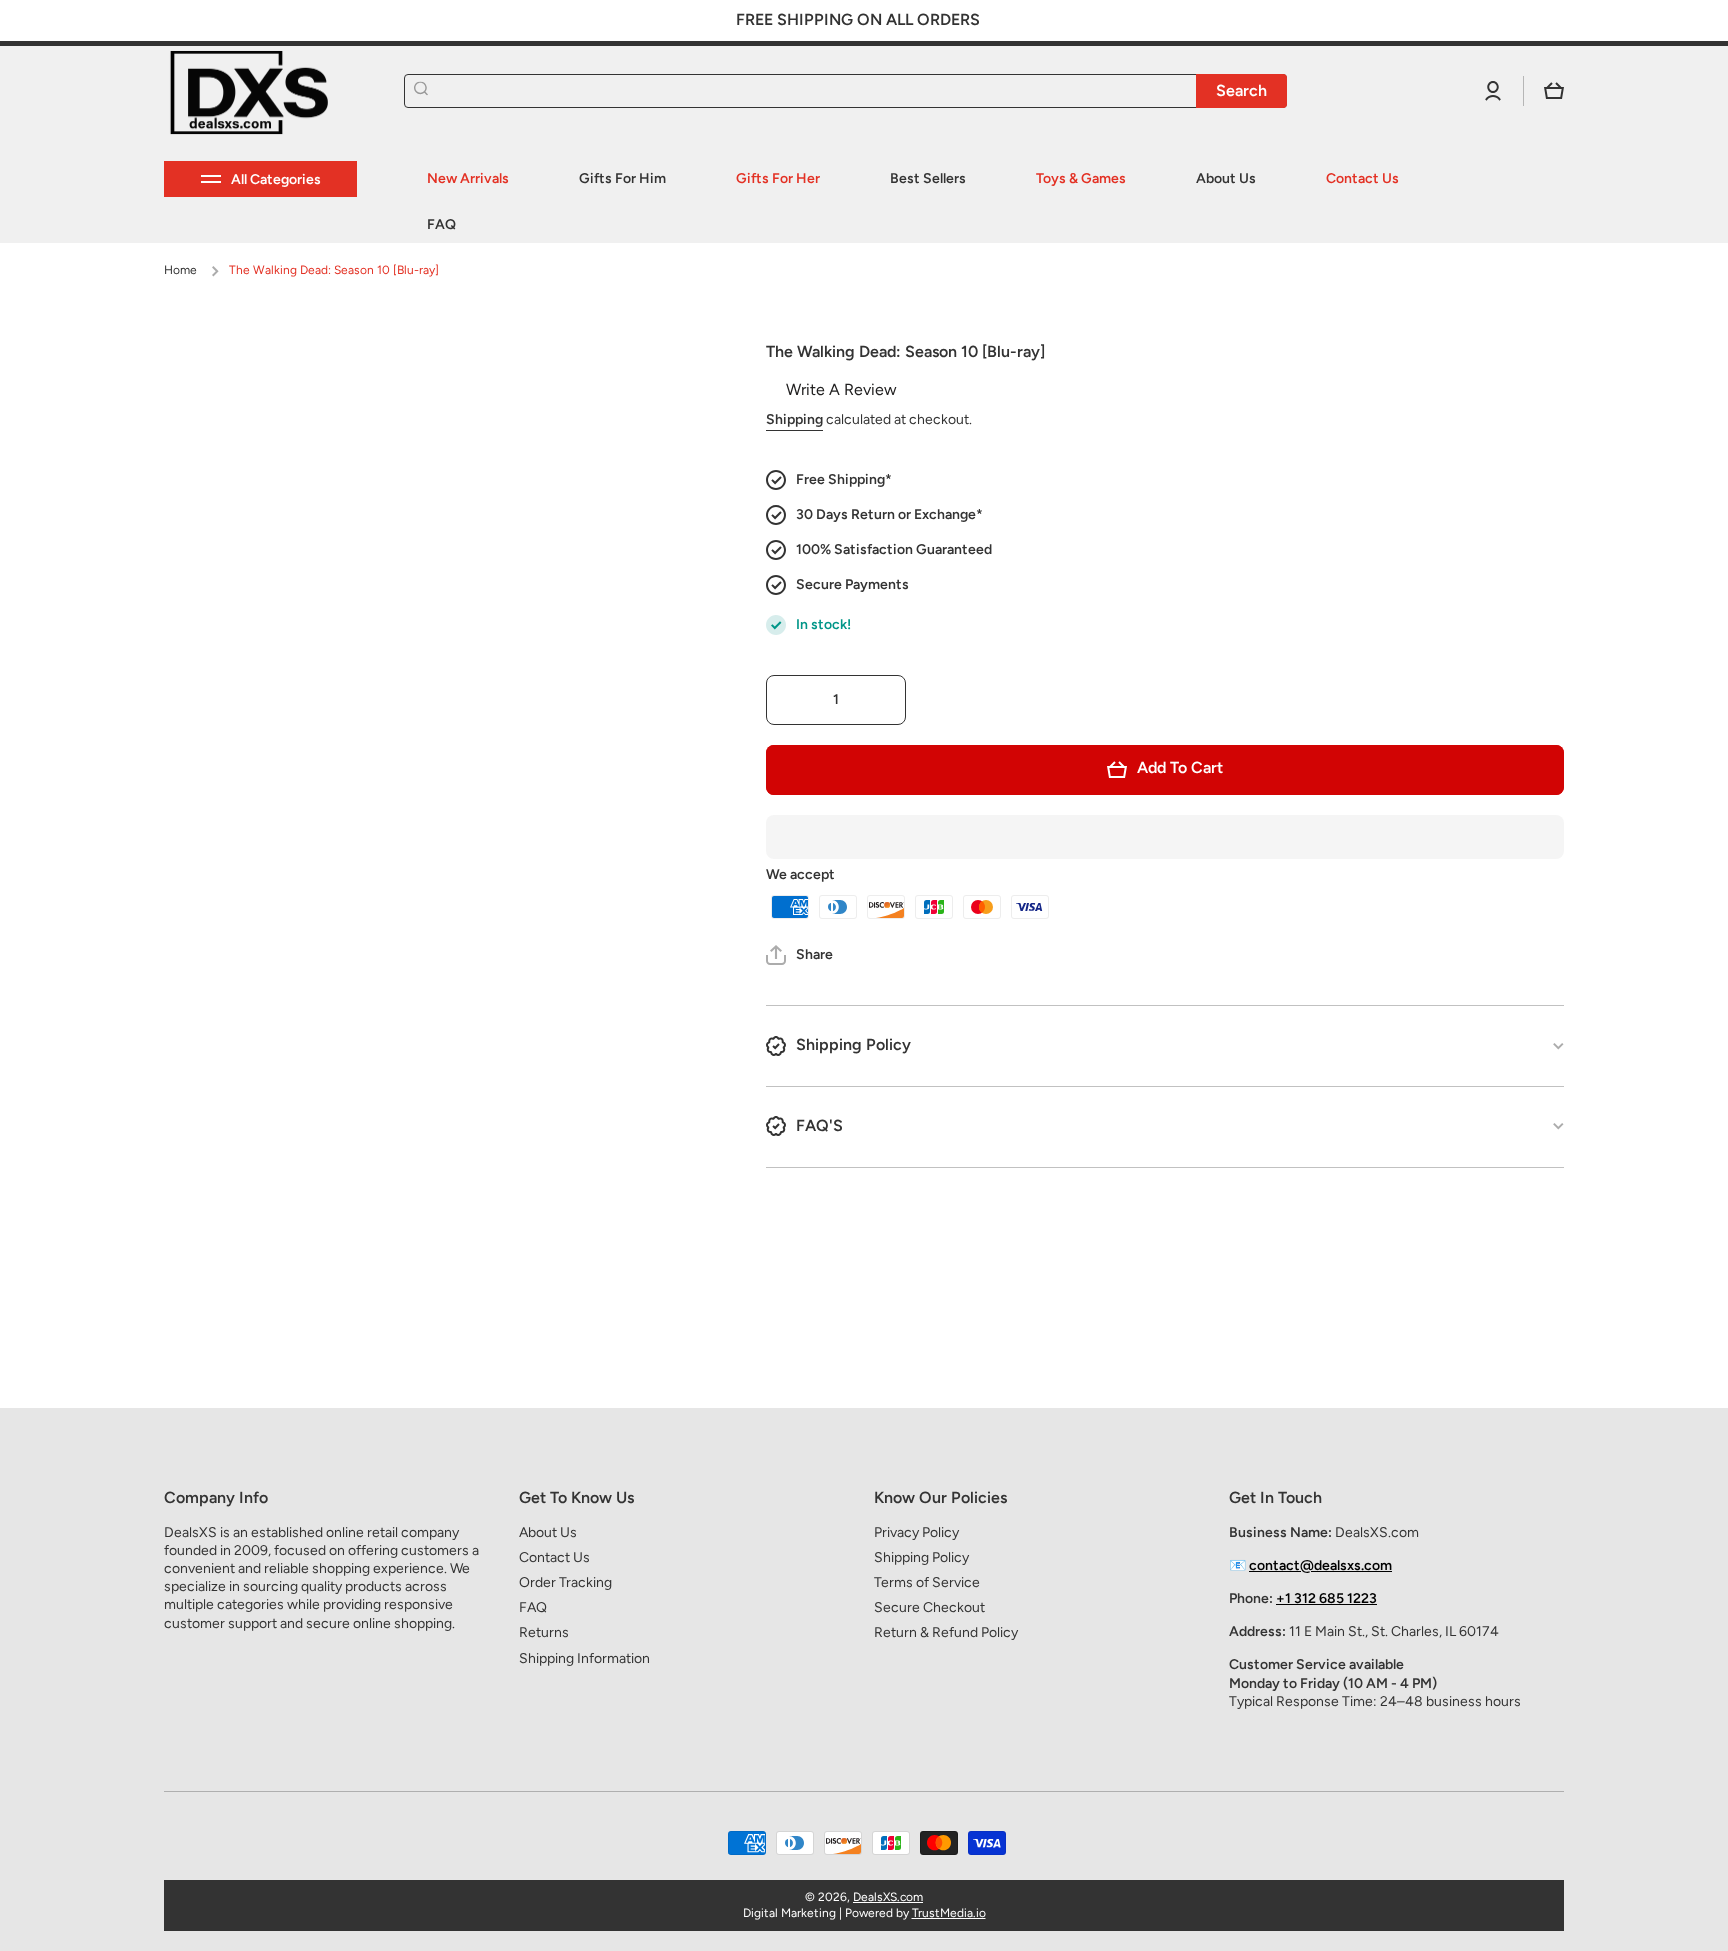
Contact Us (554, 1557)
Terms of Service (927, 1582)
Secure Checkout (929, 1607)
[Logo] (264, 91)
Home (180, 270)
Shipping (794, 419)
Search (1241, 90)
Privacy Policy (916, 1532)
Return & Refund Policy (946, 1632)
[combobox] (845, 91)
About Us (548, 1532)
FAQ (533, 1607)
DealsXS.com (888, 1897)
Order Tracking (565, 1582)
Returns (544, 1632)
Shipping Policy (921, 1557)
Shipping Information (584, 1658)
